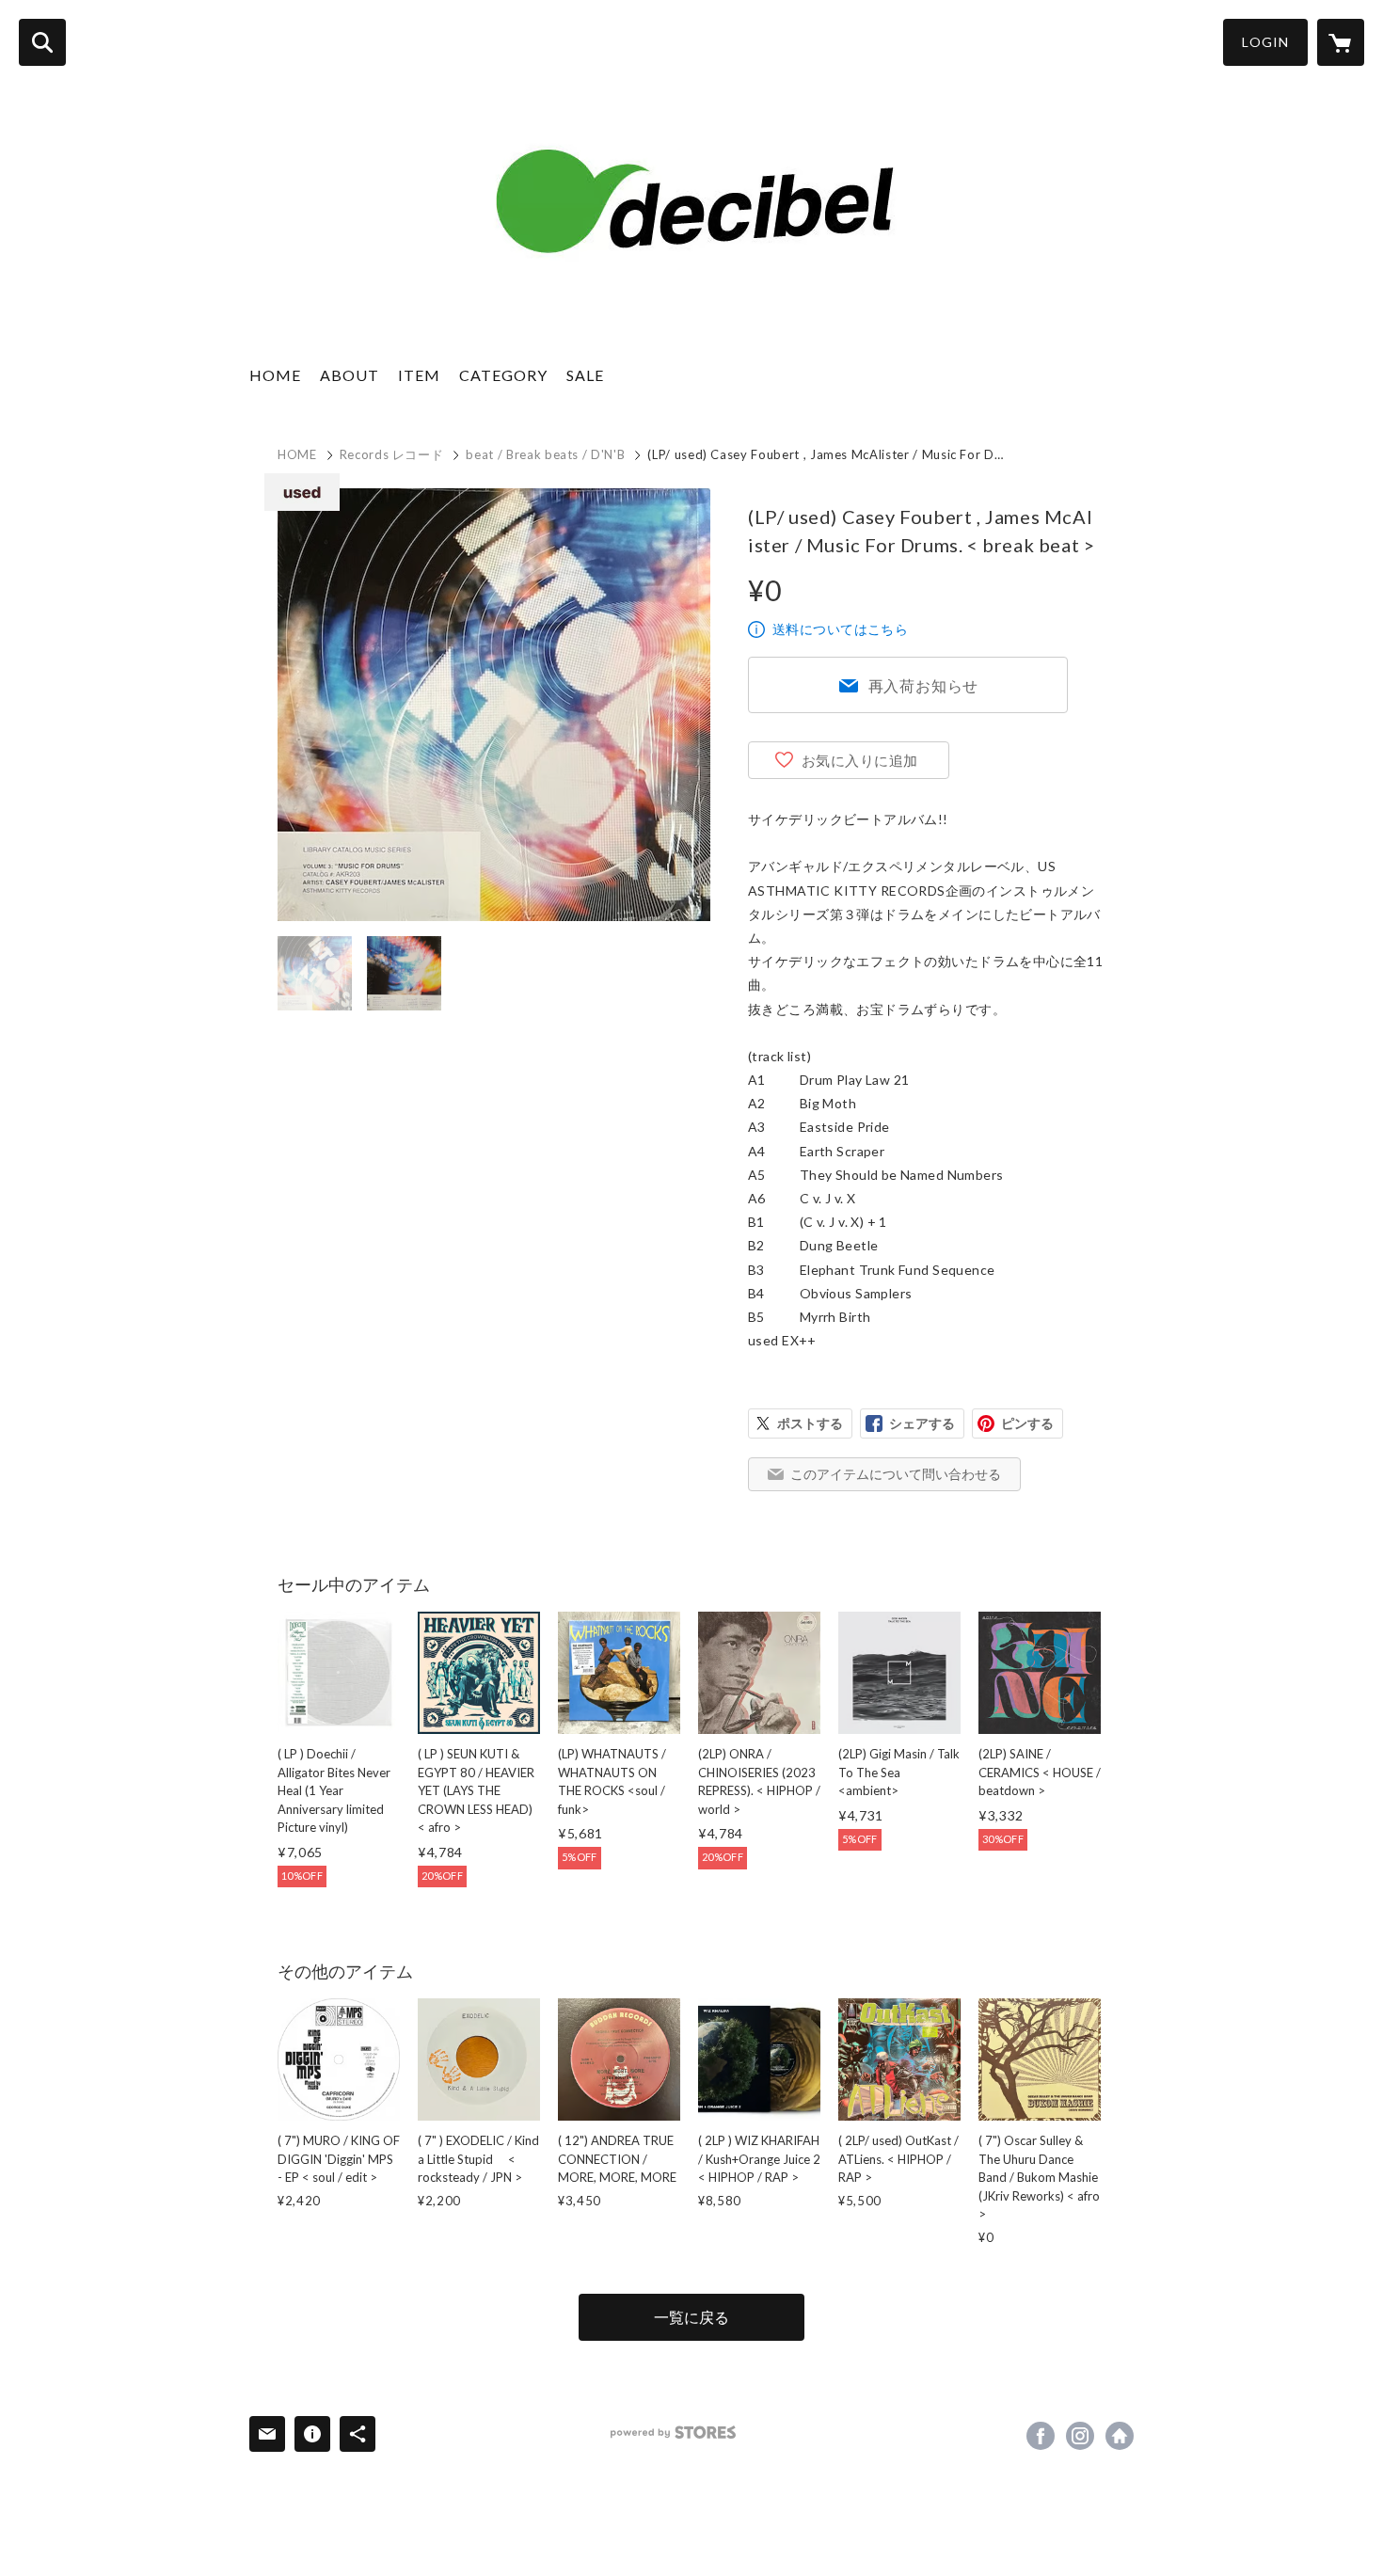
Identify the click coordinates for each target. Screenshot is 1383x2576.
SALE (585, 375)
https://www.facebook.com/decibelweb (1041, 2436)
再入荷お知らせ (924, 685)
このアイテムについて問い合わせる (896, 1474)
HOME (275, 375)
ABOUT (350, 375)
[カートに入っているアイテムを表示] (1341, 42)
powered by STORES (673, 2433)
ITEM (419, 375)
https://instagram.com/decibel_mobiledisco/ (1080, 2436)
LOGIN (1265, 42)
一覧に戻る (691, 2317)
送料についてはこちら (840, 629)
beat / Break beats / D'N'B (545, 454)
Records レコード (392, 454)
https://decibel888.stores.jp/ (1120, 2436)
